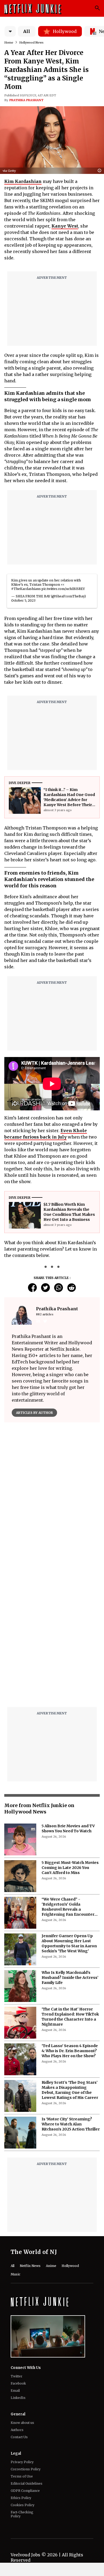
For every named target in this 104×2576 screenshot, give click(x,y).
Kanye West (65, 226)
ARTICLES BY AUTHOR (34, 1413)
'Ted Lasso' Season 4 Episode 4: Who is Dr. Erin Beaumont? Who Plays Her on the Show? (70, 2051)
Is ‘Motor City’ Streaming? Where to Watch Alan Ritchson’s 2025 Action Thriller (71, 2124)
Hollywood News (31, 42)
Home (9, 42)
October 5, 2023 (23, 600)
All (27, 31)
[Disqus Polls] (52, 1493)
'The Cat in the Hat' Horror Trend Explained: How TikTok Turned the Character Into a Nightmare (70, 2017)
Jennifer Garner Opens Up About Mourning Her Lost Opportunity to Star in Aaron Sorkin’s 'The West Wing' (69, 1943)
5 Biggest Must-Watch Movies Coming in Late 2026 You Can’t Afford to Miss (70, 1868)
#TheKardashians (26, 589)
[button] (101, 171)
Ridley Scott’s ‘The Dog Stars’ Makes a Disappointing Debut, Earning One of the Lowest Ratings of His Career (70, 2090)
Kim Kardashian (23, 181)
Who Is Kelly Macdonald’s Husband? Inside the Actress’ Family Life (70, 1978)
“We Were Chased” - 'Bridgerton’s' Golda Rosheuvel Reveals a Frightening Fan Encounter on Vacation (68, 1907)
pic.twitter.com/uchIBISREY (63, 589)
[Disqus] (52, 1635)
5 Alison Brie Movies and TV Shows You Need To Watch (68, 1828)
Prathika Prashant (26, 100)
